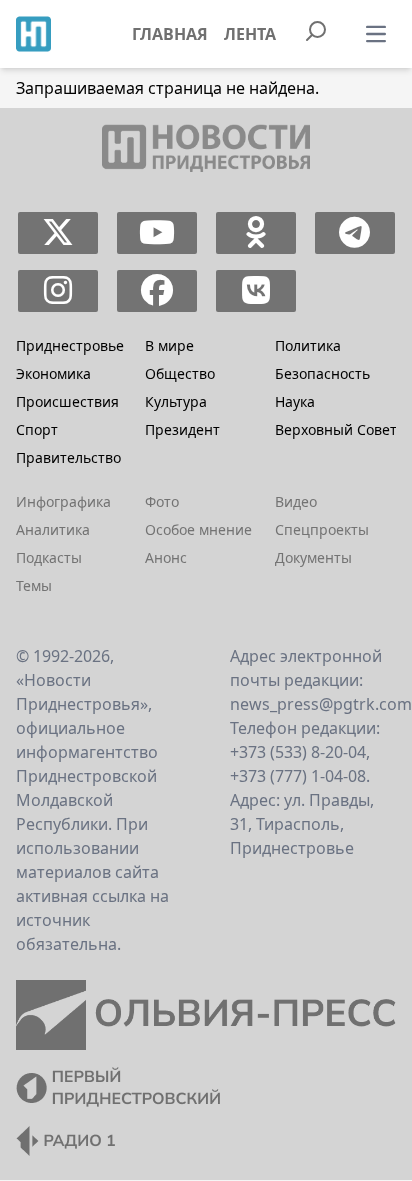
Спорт (37, 429)
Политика (308, 345)
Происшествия (67, 401)
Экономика (53, 373)
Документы (313, 557)
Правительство (68, 457)
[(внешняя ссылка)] (57, 233)
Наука (295, 401)
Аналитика (53, 529)
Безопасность (322, 373)
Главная (170, 34)
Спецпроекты (322, 529)
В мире (169, 345)
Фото (162, 501)
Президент (182, 429)
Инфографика (63, 501)
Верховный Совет (336, 429)
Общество (180, 373)
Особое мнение (198, 529)
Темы (34, 585)
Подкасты (49, 557)
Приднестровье (70, 345)
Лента (250, 34)
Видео (296, 501)
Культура (176, 401)
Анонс (166, 557)
